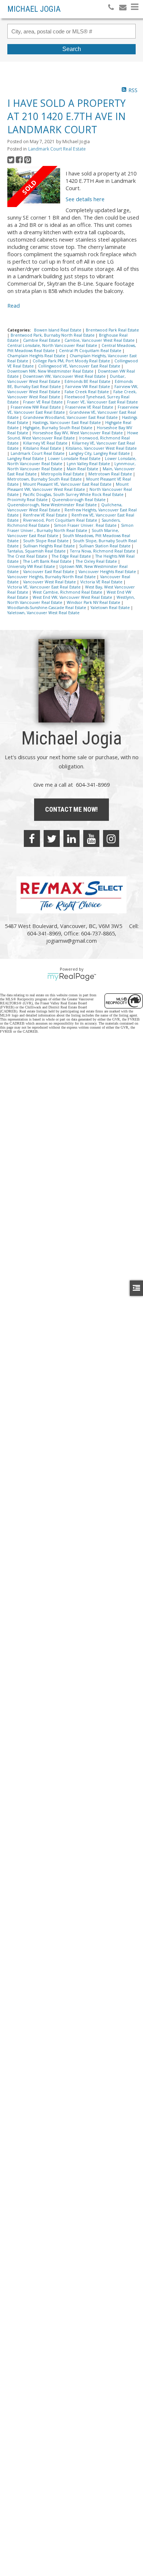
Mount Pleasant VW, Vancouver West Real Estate (68, 487)
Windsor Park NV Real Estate (94, 602)
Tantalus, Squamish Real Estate (37, 551)
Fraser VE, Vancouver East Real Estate (102, 402)
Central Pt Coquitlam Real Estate (91, 351)
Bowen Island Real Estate (58, 330)
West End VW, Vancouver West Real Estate (73, 597)
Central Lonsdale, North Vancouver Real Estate (53, 345)
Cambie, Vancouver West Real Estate (100, 340)
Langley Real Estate (26, 459)
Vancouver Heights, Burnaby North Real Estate (52, 577)
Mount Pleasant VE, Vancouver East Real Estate (68, 484)
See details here (85, 199)
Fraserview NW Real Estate (36, 407)
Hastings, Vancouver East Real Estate (67, 423)
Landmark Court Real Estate (57, 149)
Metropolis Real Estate (63, 474)
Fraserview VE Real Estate (90, 407)
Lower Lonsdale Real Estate (75, 459)
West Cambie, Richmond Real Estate (68, 592)
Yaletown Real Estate (111, 608)
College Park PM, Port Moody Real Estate (72, 361)
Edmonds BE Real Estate (88, 381)
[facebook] (32, 838)
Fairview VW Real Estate (88, 387)
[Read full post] (34, 186)
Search (72, 49)
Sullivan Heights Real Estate (49, 546)
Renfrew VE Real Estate (46, 515)
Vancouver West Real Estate (50, 582)
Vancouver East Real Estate (49, 572)
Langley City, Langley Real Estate (100, 453)
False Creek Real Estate (87, 392)
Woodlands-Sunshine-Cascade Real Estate (47, 608)
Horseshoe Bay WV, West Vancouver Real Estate (78, 433)
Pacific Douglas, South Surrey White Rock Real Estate (74, 494)
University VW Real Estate (32, 566)
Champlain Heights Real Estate (37, 356)
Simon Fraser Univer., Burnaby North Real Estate (70, 528)
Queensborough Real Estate (79, 500)
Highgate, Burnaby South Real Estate (58, 428)
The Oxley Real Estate (97, 561)
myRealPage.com (72, 977)
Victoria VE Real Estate (102, 582)
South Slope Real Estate (46, 541)
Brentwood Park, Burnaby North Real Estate (53, 335)
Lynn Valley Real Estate (89, 464)
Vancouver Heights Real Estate (108, 572)
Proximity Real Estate (28, 500)
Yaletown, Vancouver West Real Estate (43, 613)
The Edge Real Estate (72, 556)
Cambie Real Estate (42, 340)
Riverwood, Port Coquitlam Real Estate (61, 520)
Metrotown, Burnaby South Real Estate (45, 479)
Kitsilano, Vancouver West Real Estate (101, 448)
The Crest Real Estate (28, 556)
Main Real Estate (83, 469)
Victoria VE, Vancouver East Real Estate (45, 587)
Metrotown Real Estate (111, 474)
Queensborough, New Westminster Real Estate (53, 505)
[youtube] (91, 838)
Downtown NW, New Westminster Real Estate (51, 371)
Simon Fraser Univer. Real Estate (86, 525)
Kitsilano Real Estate (43, 448)
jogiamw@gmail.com (71, 941)
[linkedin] (71, 838)
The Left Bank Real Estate (48, 561)
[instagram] (111, 838)
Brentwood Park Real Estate (112, 330)
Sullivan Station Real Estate (105, 546)
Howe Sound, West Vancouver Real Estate (73, 435)
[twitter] (52, 838)
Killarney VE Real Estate (46, 443)
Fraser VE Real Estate (43, 402)
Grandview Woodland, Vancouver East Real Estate (71, 417)
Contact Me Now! (71, 809)
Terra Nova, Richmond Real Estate (103, 551)
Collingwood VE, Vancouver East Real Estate (80, 366)
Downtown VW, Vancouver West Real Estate (65, 376)
